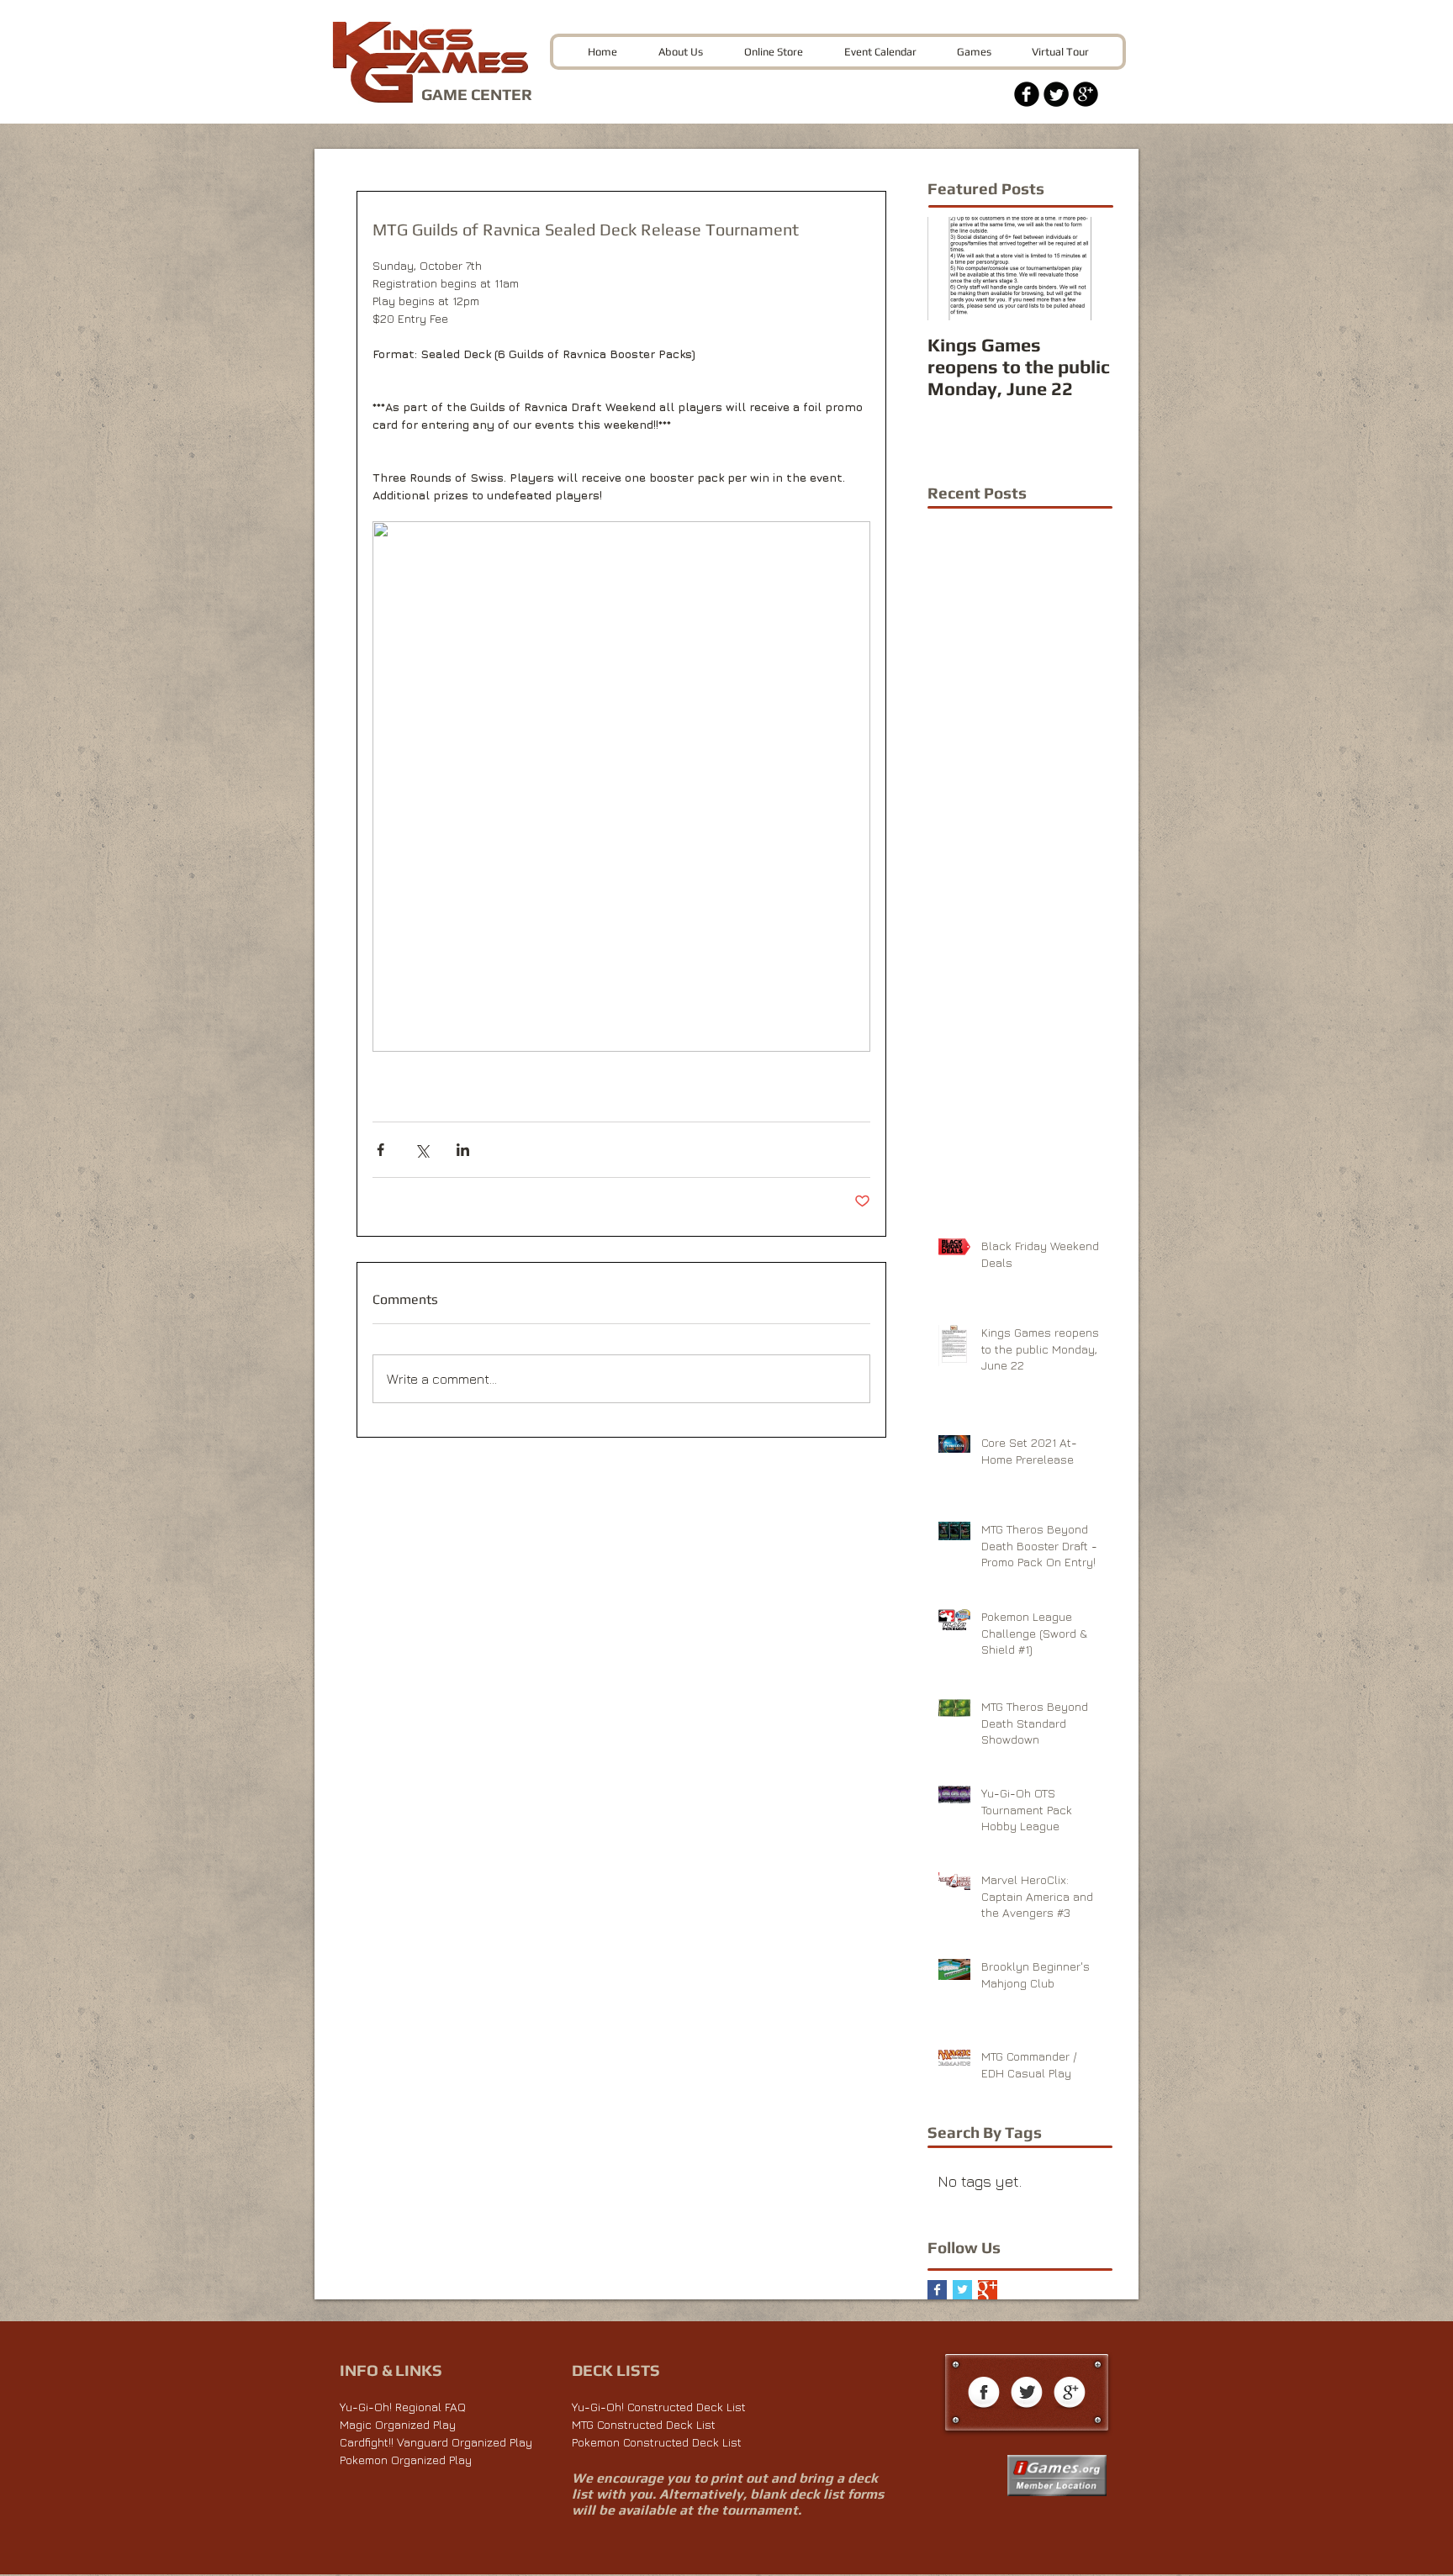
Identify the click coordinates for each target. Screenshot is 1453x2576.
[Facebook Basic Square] (937, 2290)
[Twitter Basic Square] (962, 2290)
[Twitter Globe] (1027, 2394)
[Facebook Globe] (984, 2394)
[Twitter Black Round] (1056, 94)
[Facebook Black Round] (1027, 94)
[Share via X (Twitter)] (422, 1150)
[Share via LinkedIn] (463, 1150)
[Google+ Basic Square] (988, 2290)
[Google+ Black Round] (1086, 94)
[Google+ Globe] (1070, 2394)
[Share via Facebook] (380, 1150)
